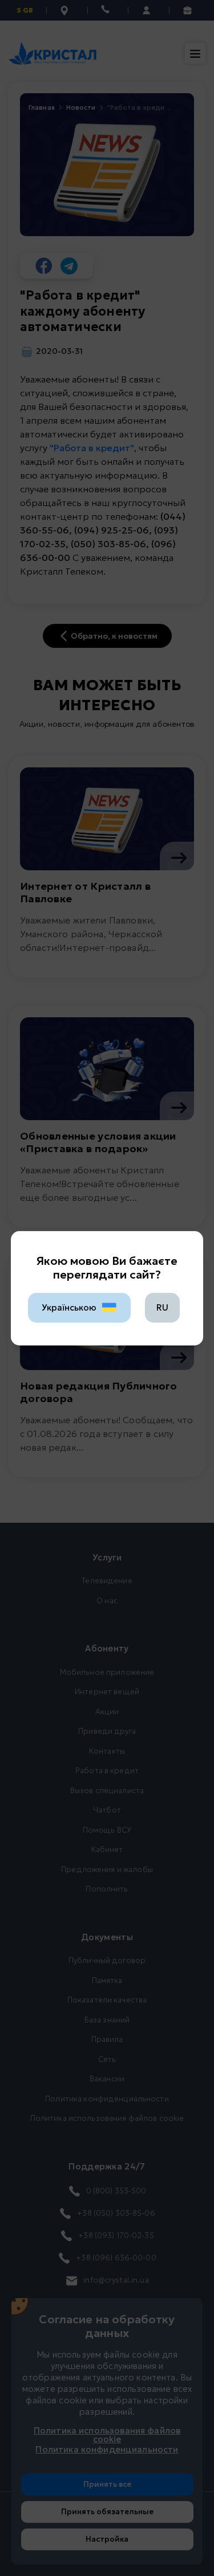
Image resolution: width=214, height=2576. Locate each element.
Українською (69, 1307)
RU (162, 1307)
